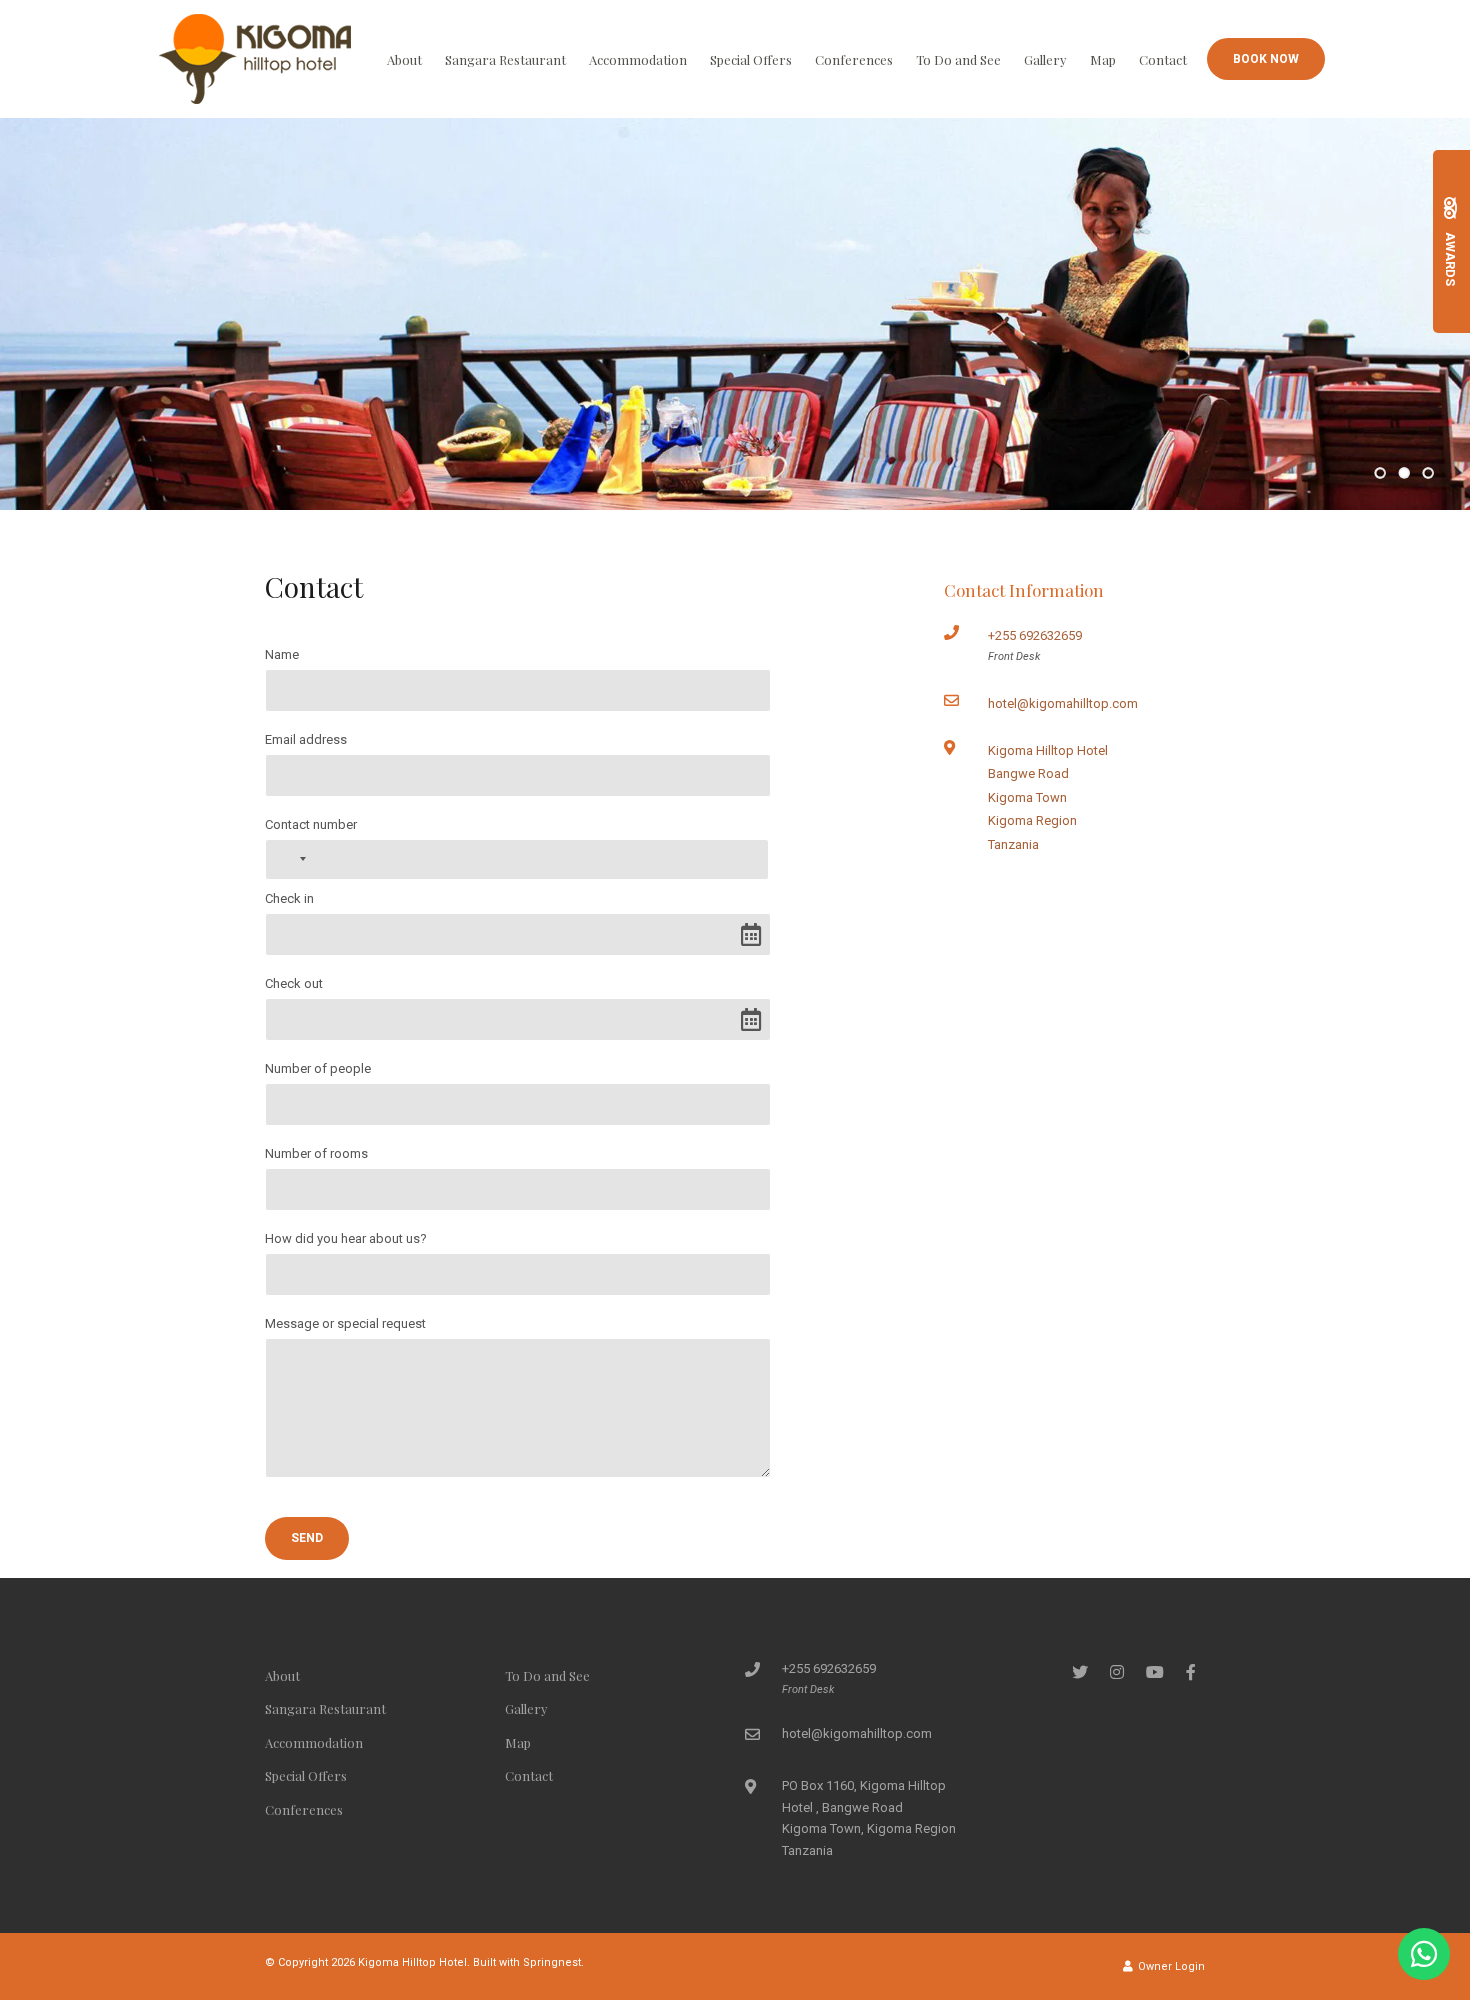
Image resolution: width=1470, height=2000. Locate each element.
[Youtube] (1154, 1671)
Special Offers (751, 59)
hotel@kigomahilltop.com (1063, 703)
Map (1103, 59)
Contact (1163, 59)
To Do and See (958, 59)
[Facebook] (1191, 1671)
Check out (294, 983)
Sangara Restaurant (505, 59)
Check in (289, 898)
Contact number (311, 824)
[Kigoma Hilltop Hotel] (255, 57)
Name (282, 654)
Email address (306, 739)
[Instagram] (1117, 1671)
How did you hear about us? (346, 1238)
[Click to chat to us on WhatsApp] (1424, 1954)
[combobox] (289, 859)
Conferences (854, 59)
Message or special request (345, 1323)
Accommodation (638, 59)
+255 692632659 (1035, 635)
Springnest (552, 1962)
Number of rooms (316, 1153)
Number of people (318, 1068)
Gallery (1045, 59)
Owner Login (1170, 1966)
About (404, 59)
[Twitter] (1080, 1671)
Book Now (1266, 59)
